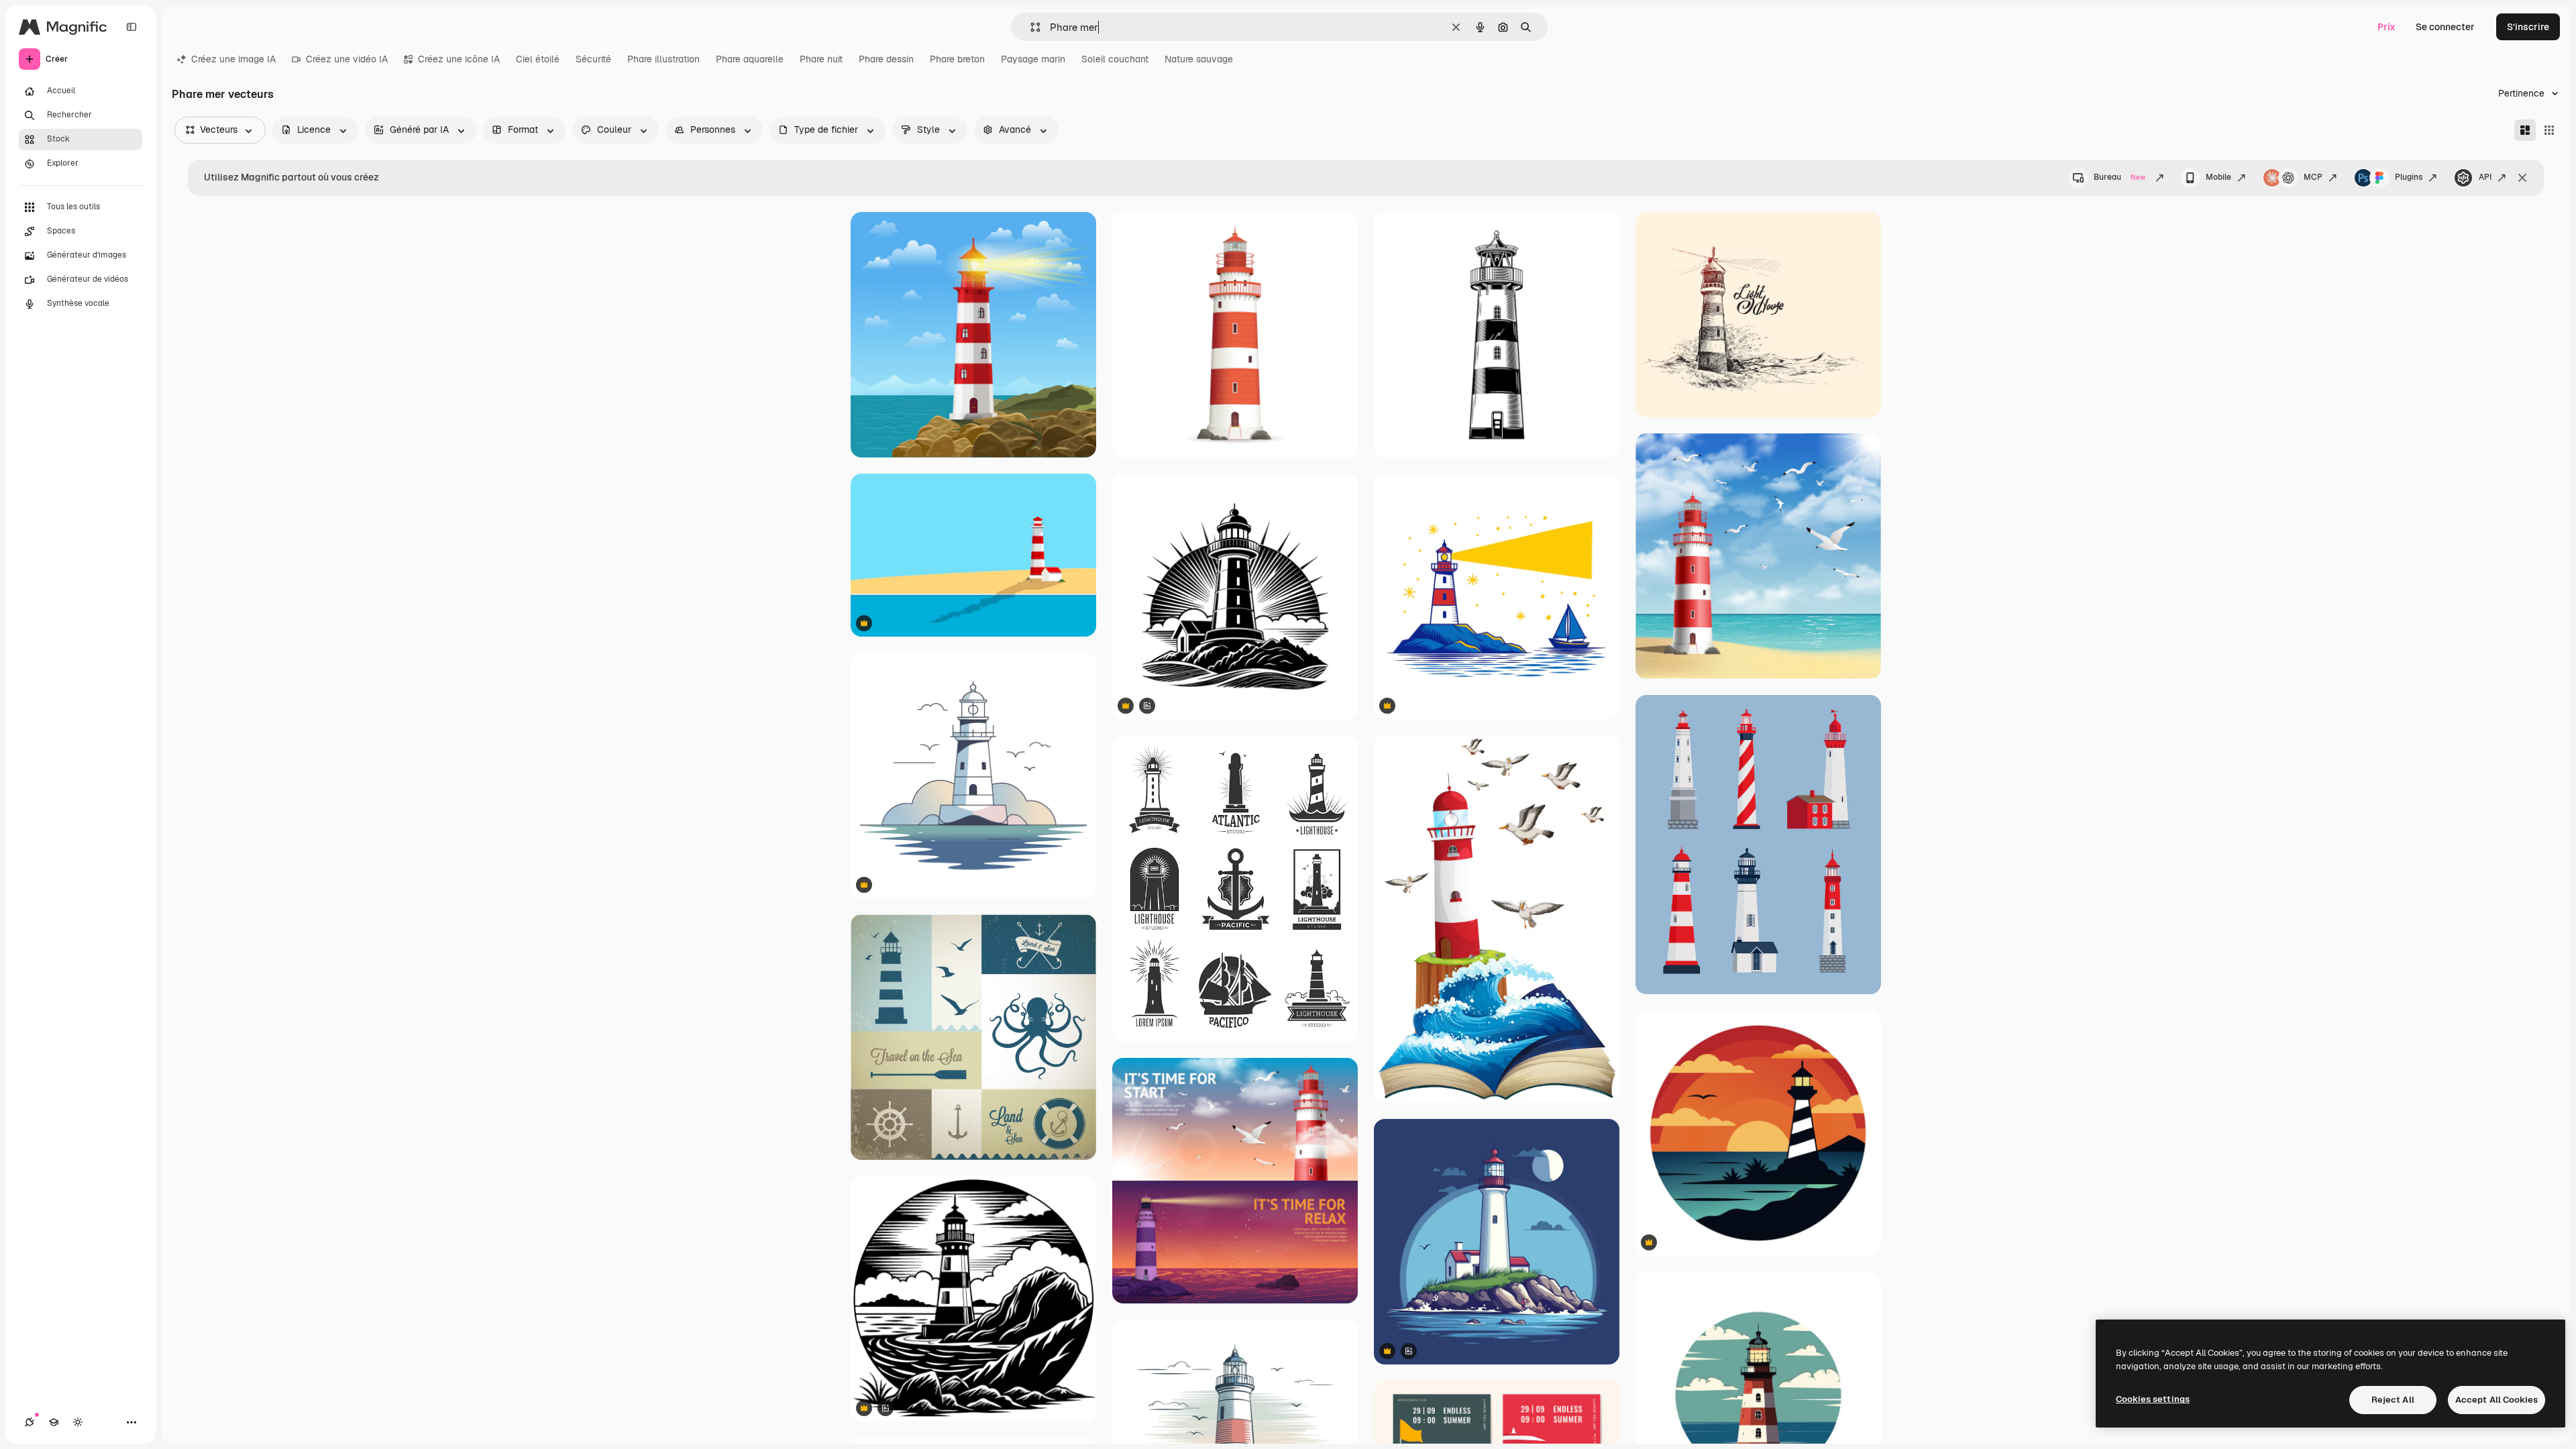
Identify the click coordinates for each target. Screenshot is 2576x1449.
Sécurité (593, 59)
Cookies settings (2153, 1399)
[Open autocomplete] (1030, 27)
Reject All (2393, 1400)
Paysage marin (1033, 59)
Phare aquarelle (750, 59)
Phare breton (957, 59)
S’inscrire (2528, 27)
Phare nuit (821, 59)
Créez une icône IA (459, 59)
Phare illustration (663, 59)
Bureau (2119, 177)
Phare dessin (886, 59)
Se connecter (2445, 27)
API (2485, 177)
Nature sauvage (1199, 59)
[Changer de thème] (78, 1422)
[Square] (2549, 130)
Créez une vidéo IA (347, 59)
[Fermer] (2522, 178)
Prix (2386, 27)
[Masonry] (2525, 130)
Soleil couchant (1115, 59)
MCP (2313, 177)
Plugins (2409, 177)
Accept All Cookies (2497, 1400)
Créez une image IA (233, 59)
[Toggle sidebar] (131, 27)
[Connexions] (30, 1422)
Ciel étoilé (538, 59)
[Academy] (54, 1422)
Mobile (2218, 177)
